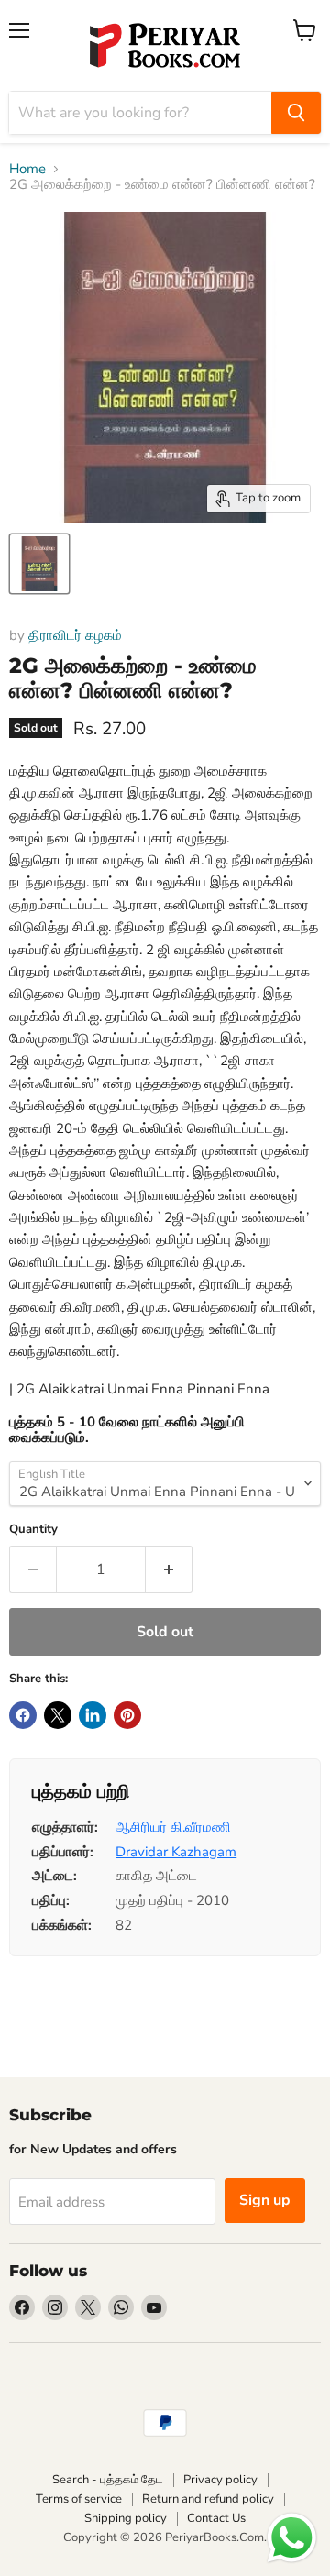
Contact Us (216, 2518)
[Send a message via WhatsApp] (292, 2538)
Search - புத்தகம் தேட (108, 2480)
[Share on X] (58, 1715)
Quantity (33, 1530)
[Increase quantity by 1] (169, 1569)
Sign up (265, 2200)
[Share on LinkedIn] (93, 1715)
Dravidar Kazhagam (176, 1852)
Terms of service (79, 2499)
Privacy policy (220, 2480)
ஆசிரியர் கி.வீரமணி (173, 1827)
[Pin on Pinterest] (127, 1715)
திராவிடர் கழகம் (75, 635)
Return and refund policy (208, 2499)
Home (27, 169)
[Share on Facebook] (23, 1715)
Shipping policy (126, 2518)
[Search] (296, 113)
